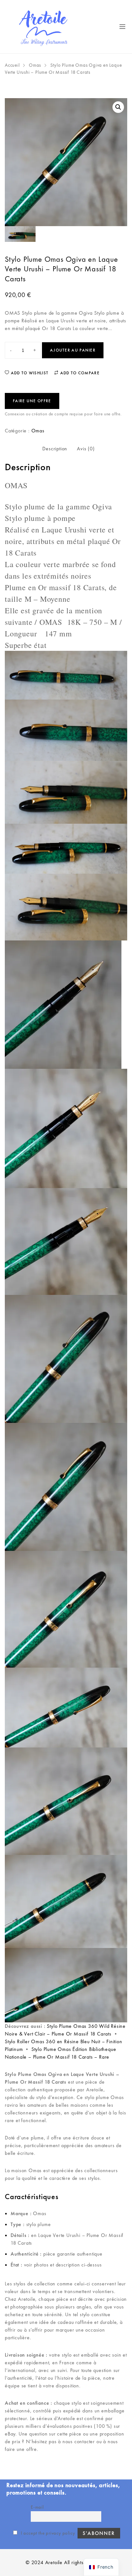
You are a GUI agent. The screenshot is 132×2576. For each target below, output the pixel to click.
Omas (35, 65)
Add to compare (79, 373)
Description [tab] (55, 449)
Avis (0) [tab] (86, 449)
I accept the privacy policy (47, 2533)
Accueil (12, 65)
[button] (118, 107)
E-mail (37, 2507)
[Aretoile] (44, 27)
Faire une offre (32, 401)
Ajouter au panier (73, 350)
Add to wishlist (29, 373)
